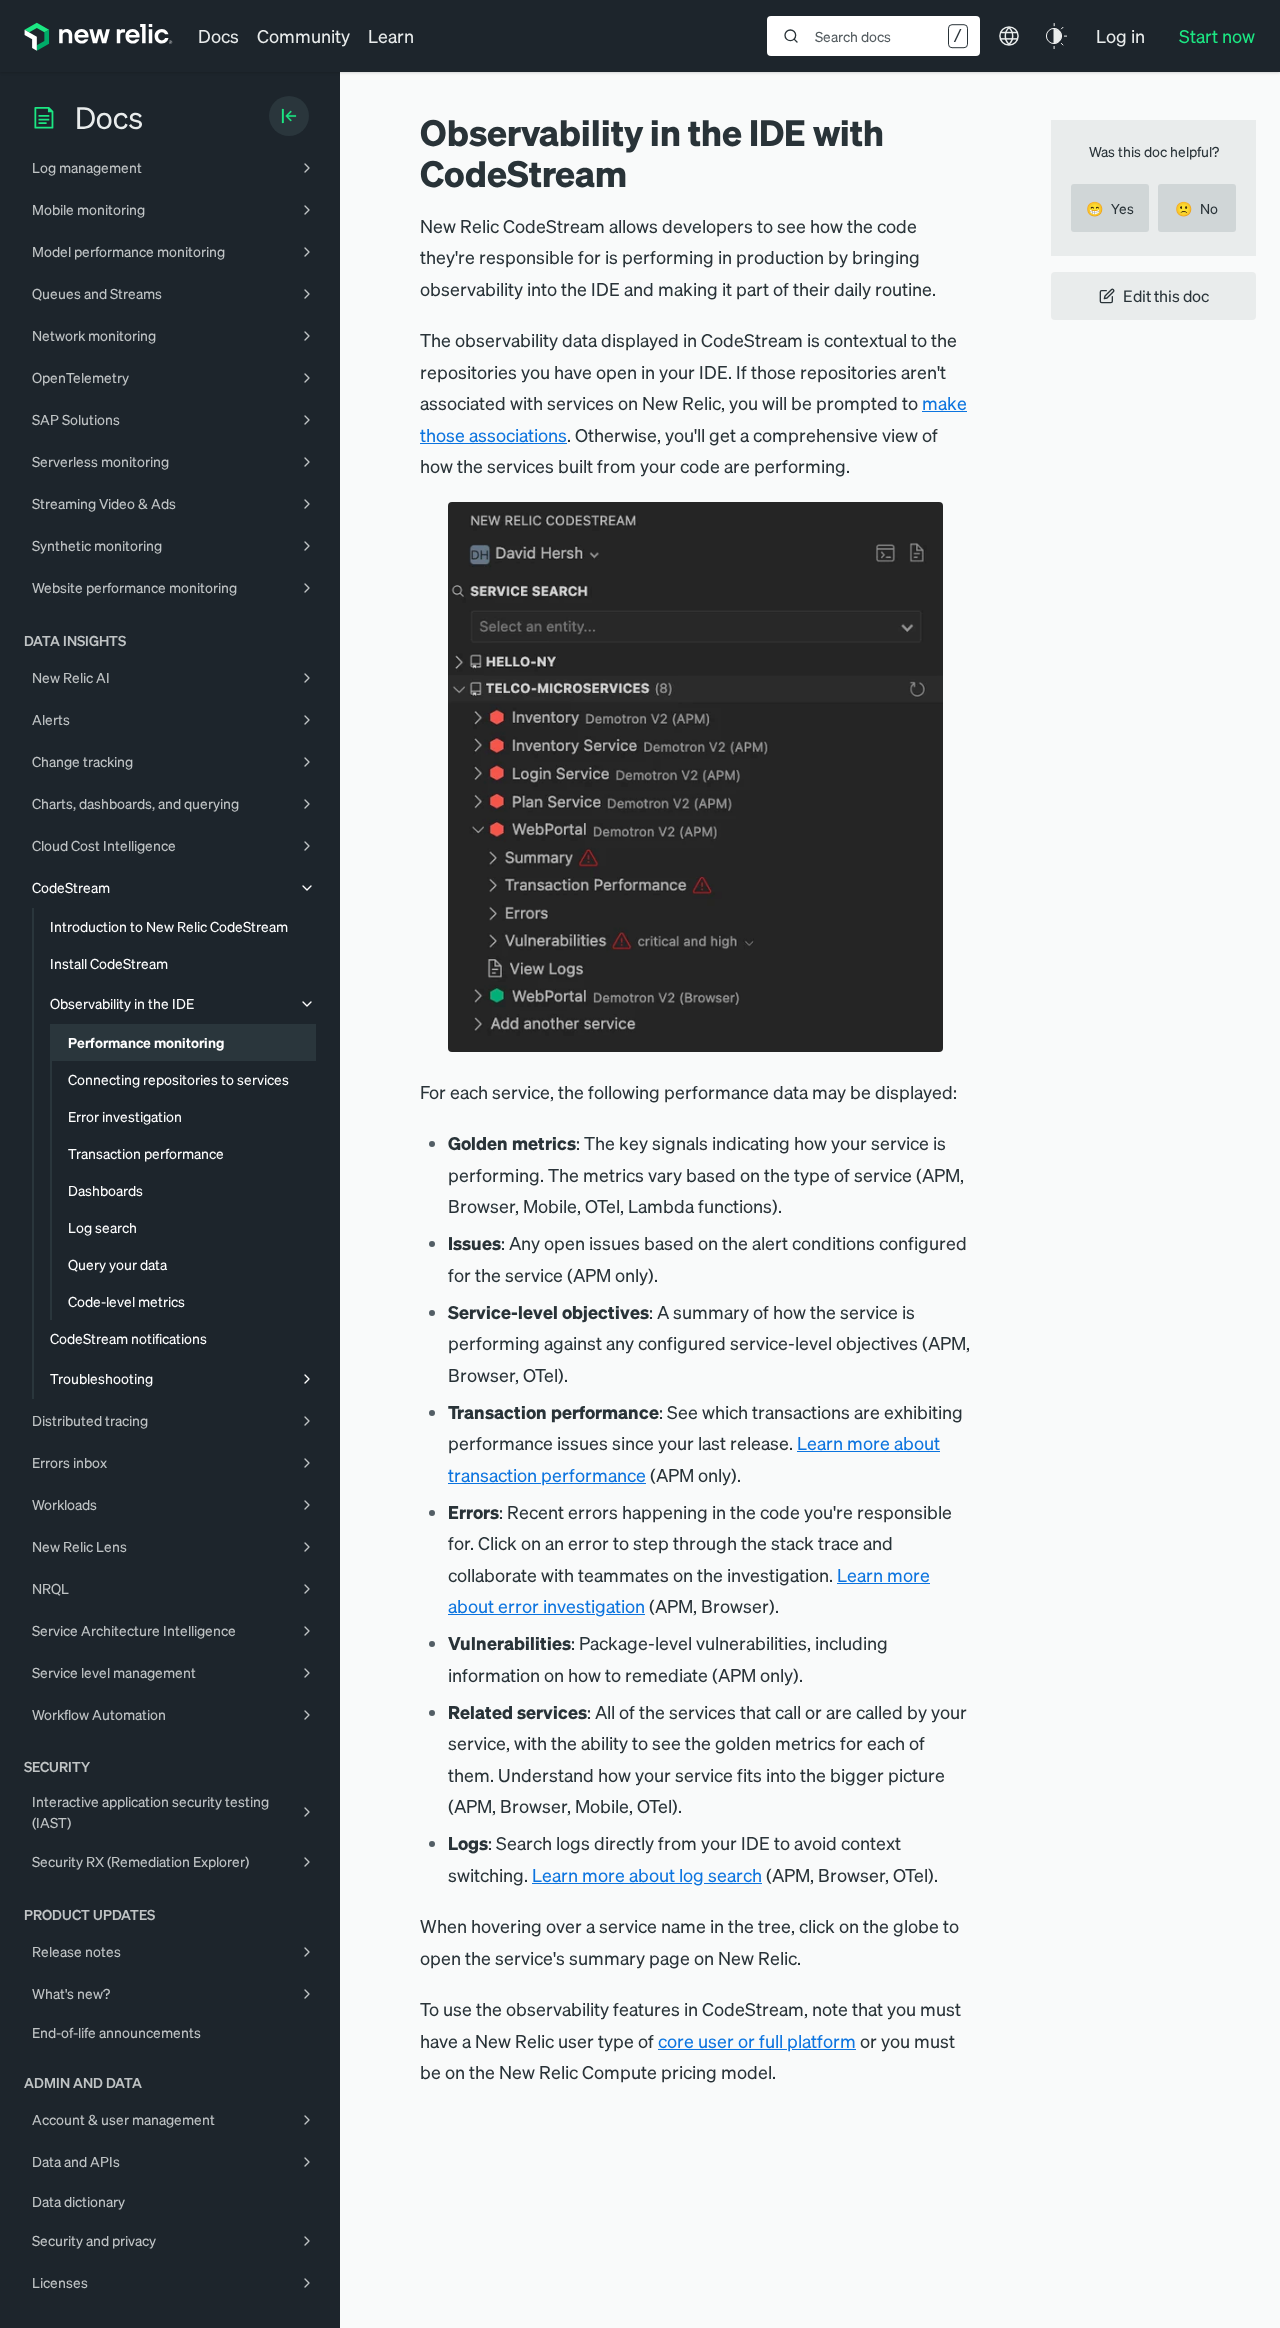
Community (303, 35)
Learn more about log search (647, 1874)
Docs (218, 35)
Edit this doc (1166, 295)
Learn (391, 35)
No (1196, 208)
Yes (1110, 208)
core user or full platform (757, 2040)
